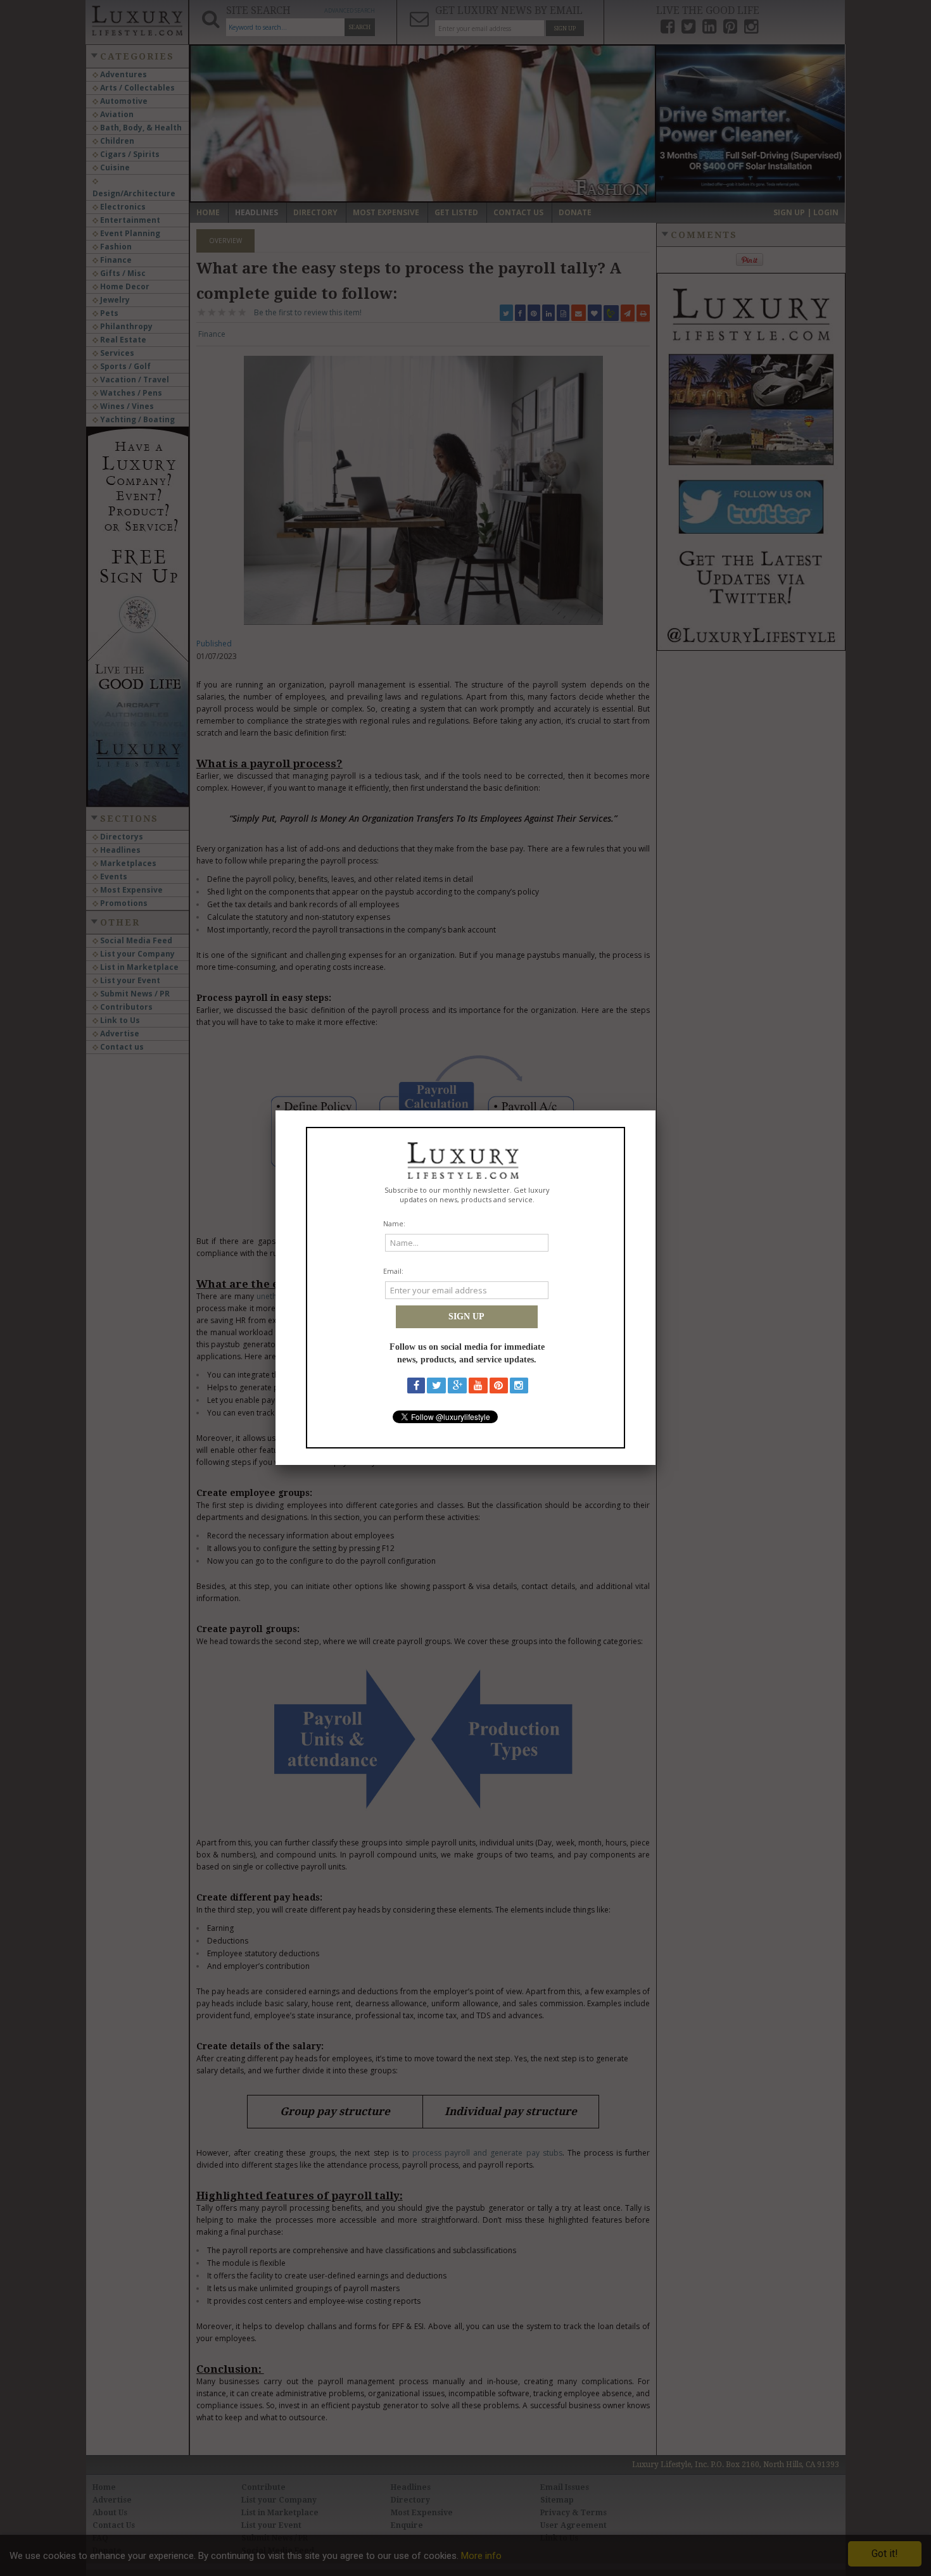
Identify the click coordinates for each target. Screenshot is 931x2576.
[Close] (655, 1110)
